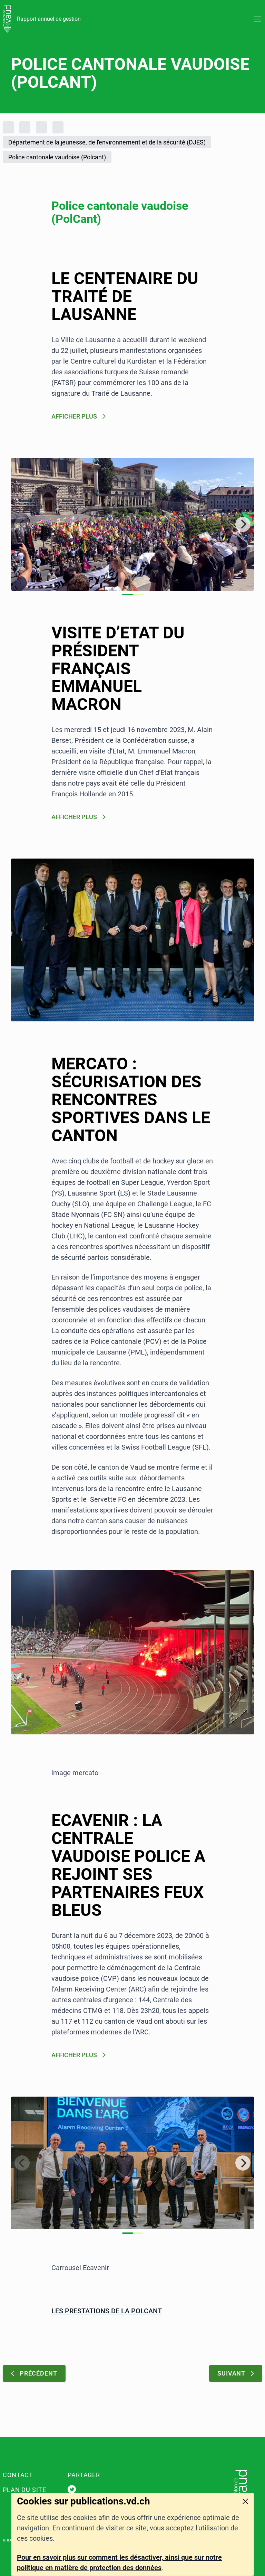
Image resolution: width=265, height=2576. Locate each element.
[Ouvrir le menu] (257, 19)
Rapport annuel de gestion (49, 19)
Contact (18, 2475)
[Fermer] (245, 2501)
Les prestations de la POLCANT (107, 2311)
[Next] (243, 524)
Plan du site (24, 2490)
